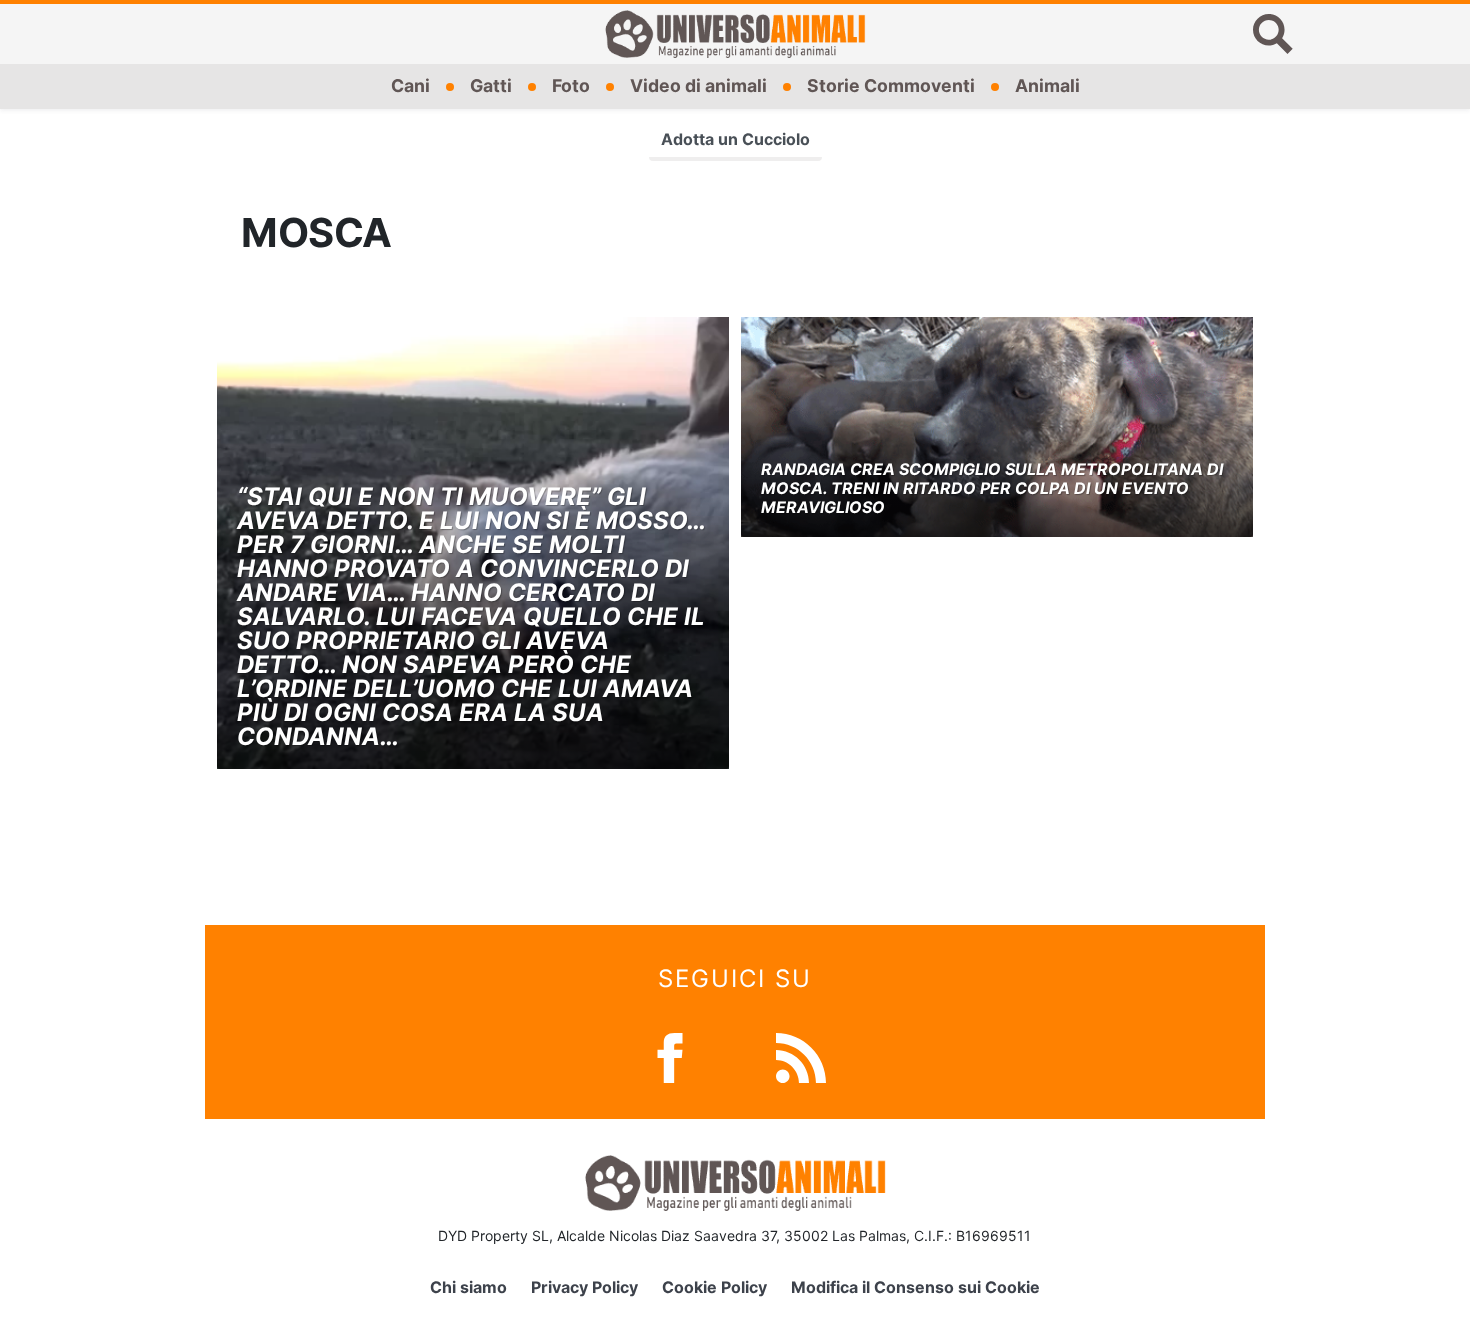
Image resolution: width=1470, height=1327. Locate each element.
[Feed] (801, 1056)
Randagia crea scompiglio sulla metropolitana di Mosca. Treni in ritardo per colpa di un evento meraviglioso (992, 488)
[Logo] (735, 34)
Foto (571, 85)
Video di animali (698, 85)
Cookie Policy (714, 1287)
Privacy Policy (584, 1287)
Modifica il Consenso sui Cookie (915, 1287)
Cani (410, 85)
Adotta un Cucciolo (735, 139)
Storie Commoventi (891, 85)
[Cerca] (1273, 34)
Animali (1047, 85)
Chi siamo (468, 1287)
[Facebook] (670, 1056)
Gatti (491, 85)
